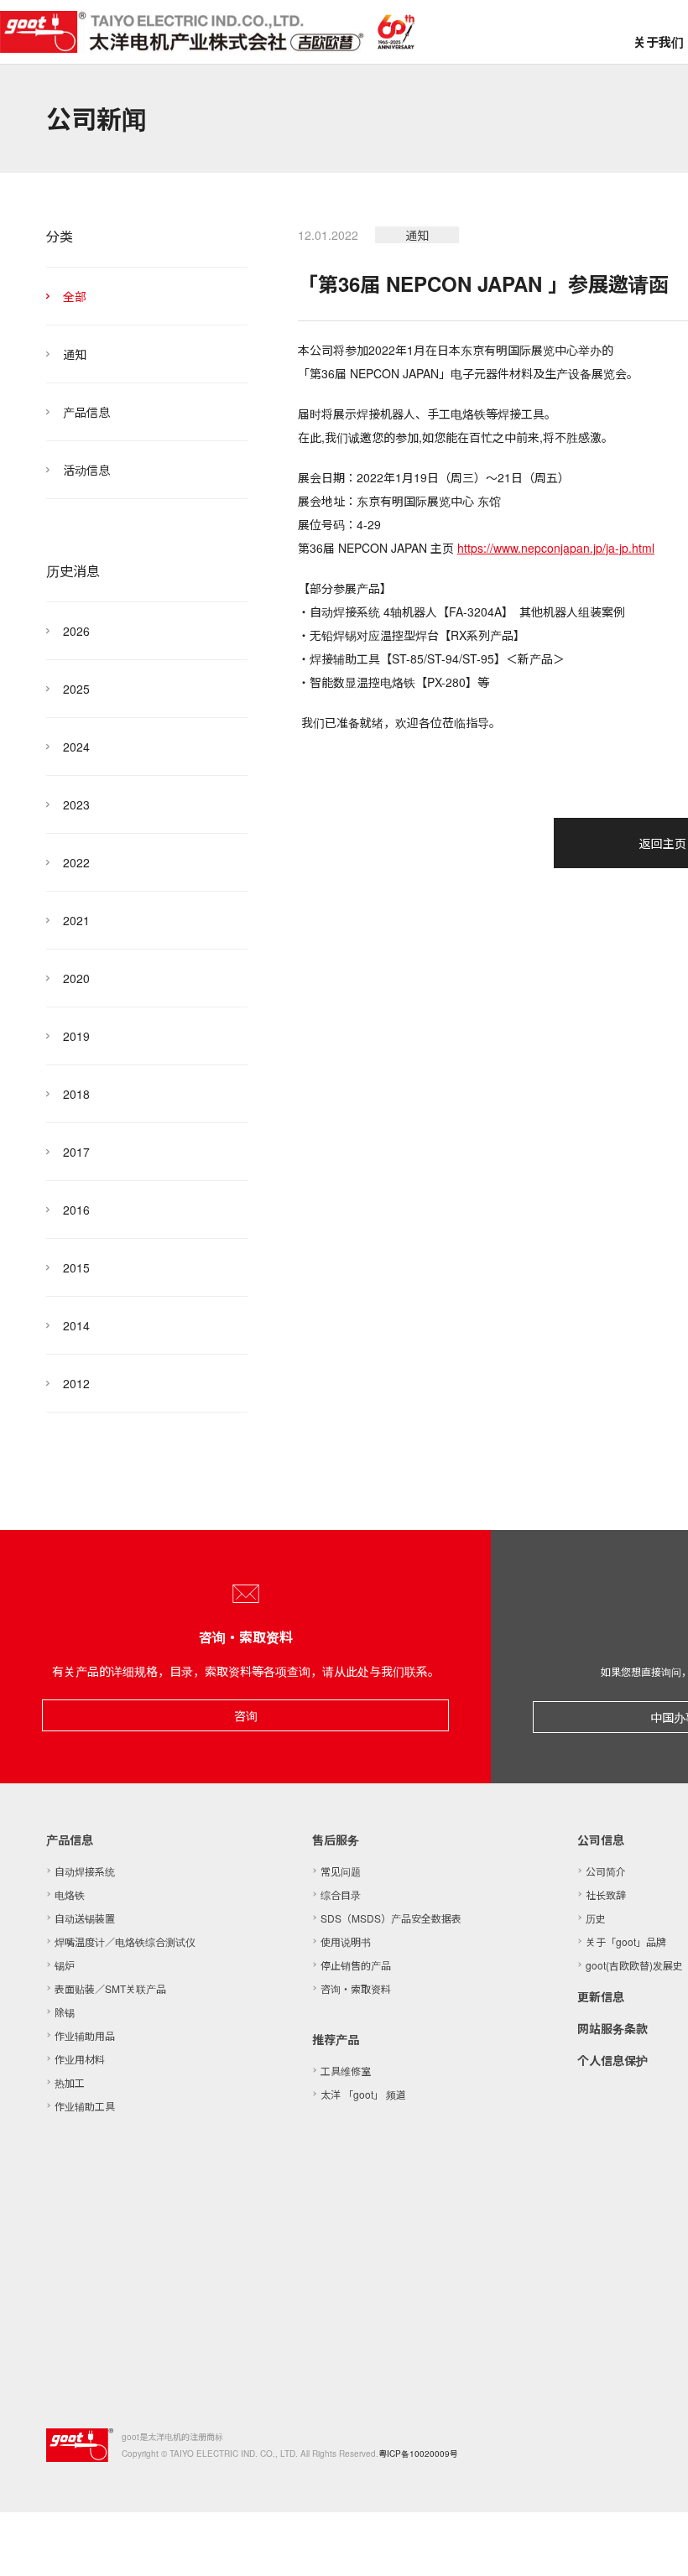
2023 (76, 804)
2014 (76, 1325)
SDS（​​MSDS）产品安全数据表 (391, 1918)
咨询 (246, 1715)
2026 (76, 631)
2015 (76, 1267)
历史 (596, 1918)
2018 (76, 1094)
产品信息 (86, 412)
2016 (76, 1210)
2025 (76, 689)
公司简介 (606, 1871)
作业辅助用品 (85, 2035)
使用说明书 (346, 1941)
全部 (75, 296)
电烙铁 (70, 1894)
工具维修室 (346, 2071)
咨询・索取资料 (356, 1988)
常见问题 (341, 1871)
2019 (76, 1036)
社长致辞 (606, 1894)
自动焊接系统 (85, 1871)
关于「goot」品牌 (626, 1941)
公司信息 (601, 1840)
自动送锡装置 (85, 1918)
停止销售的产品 (356, 1965)
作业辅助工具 (85, 2106)
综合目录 (341, 1894)
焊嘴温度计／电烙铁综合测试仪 (125, 1941)
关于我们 (659, 42)
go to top (654, 2542)
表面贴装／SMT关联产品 (110, 1988)
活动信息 (86, 470)
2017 (76, 1152)
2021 (76, 920)
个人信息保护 (612, 2060)
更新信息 (601, 1996)
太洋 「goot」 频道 (363, 2094)
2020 (76, 978)
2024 (76, 747)
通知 (75, 354)
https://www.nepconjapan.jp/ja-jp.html (556, 548)
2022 (76, 862)
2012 (76, 1383)
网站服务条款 (612, 2028)
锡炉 (65, 1965)
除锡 (65, 2012)
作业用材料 (80, 2059)
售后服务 (336, 1840)
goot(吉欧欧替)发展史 (634, 1965)
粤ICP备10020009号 (418, 2454)
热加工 (70, 2082)
